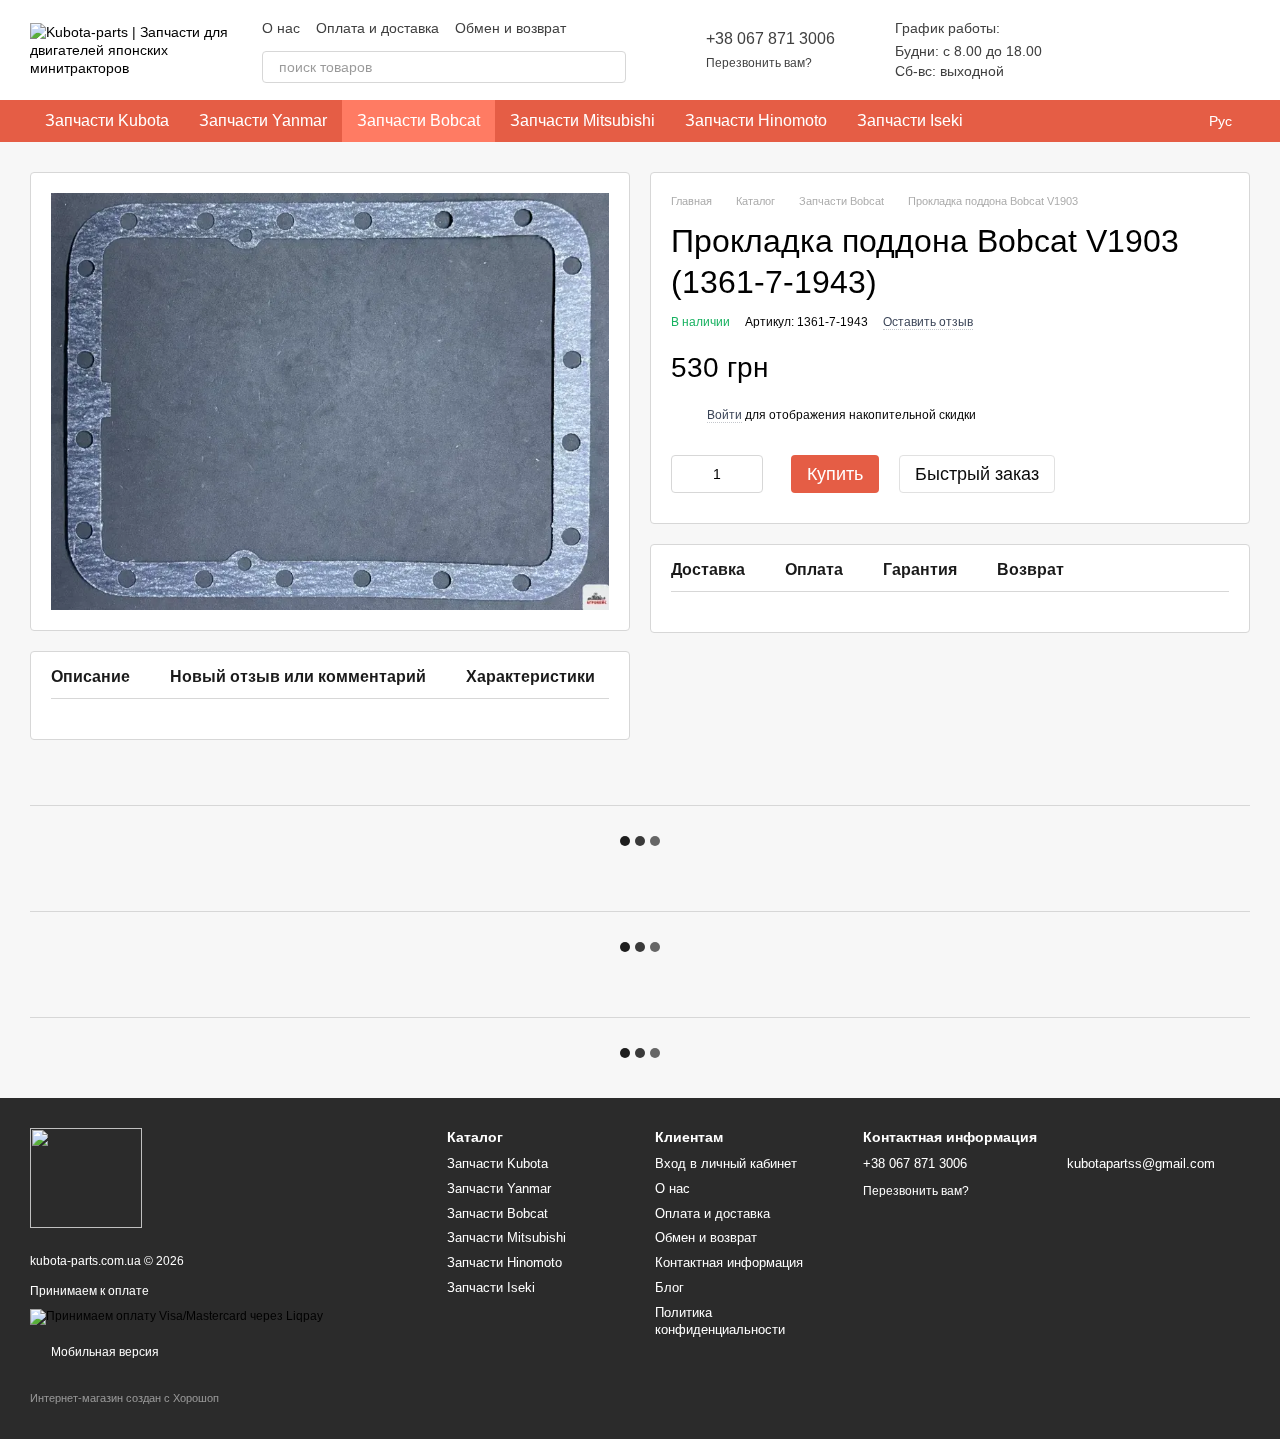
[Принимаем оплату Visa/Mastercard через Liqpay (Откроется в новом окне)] (176, 1316)
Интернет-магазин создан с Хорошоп (124, 1398)
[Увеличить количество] (748, 474)
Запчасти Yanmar (263, 120)
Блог (669, 1287)
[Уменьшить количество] (686, 474)
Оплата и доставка (377, 28)
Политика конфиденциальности (720, 1321)
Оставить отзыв (928, 322)
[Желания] (1130, 50)
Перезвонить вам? (759, 63)
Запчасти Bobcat (418, 120)
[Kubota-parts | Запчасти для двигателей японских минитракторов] (86, 1177)
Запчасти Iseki (910, 120)
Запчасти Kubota (107, 120)
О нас (281, 28)
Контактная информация (729, 1262)
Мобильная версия (103, 1352)
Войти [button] (724, 415)
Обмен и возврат (510, 28)
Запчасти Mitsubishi (582, 120)
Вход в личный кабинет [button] (726, 1163)
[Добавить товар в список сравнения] (1179, 369)
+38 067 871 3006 (770, 38)
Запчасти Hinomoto (756, 120)
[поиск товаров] (610, 67)
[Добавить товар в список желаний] (1219, 369)
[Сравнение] (1078, 50)
